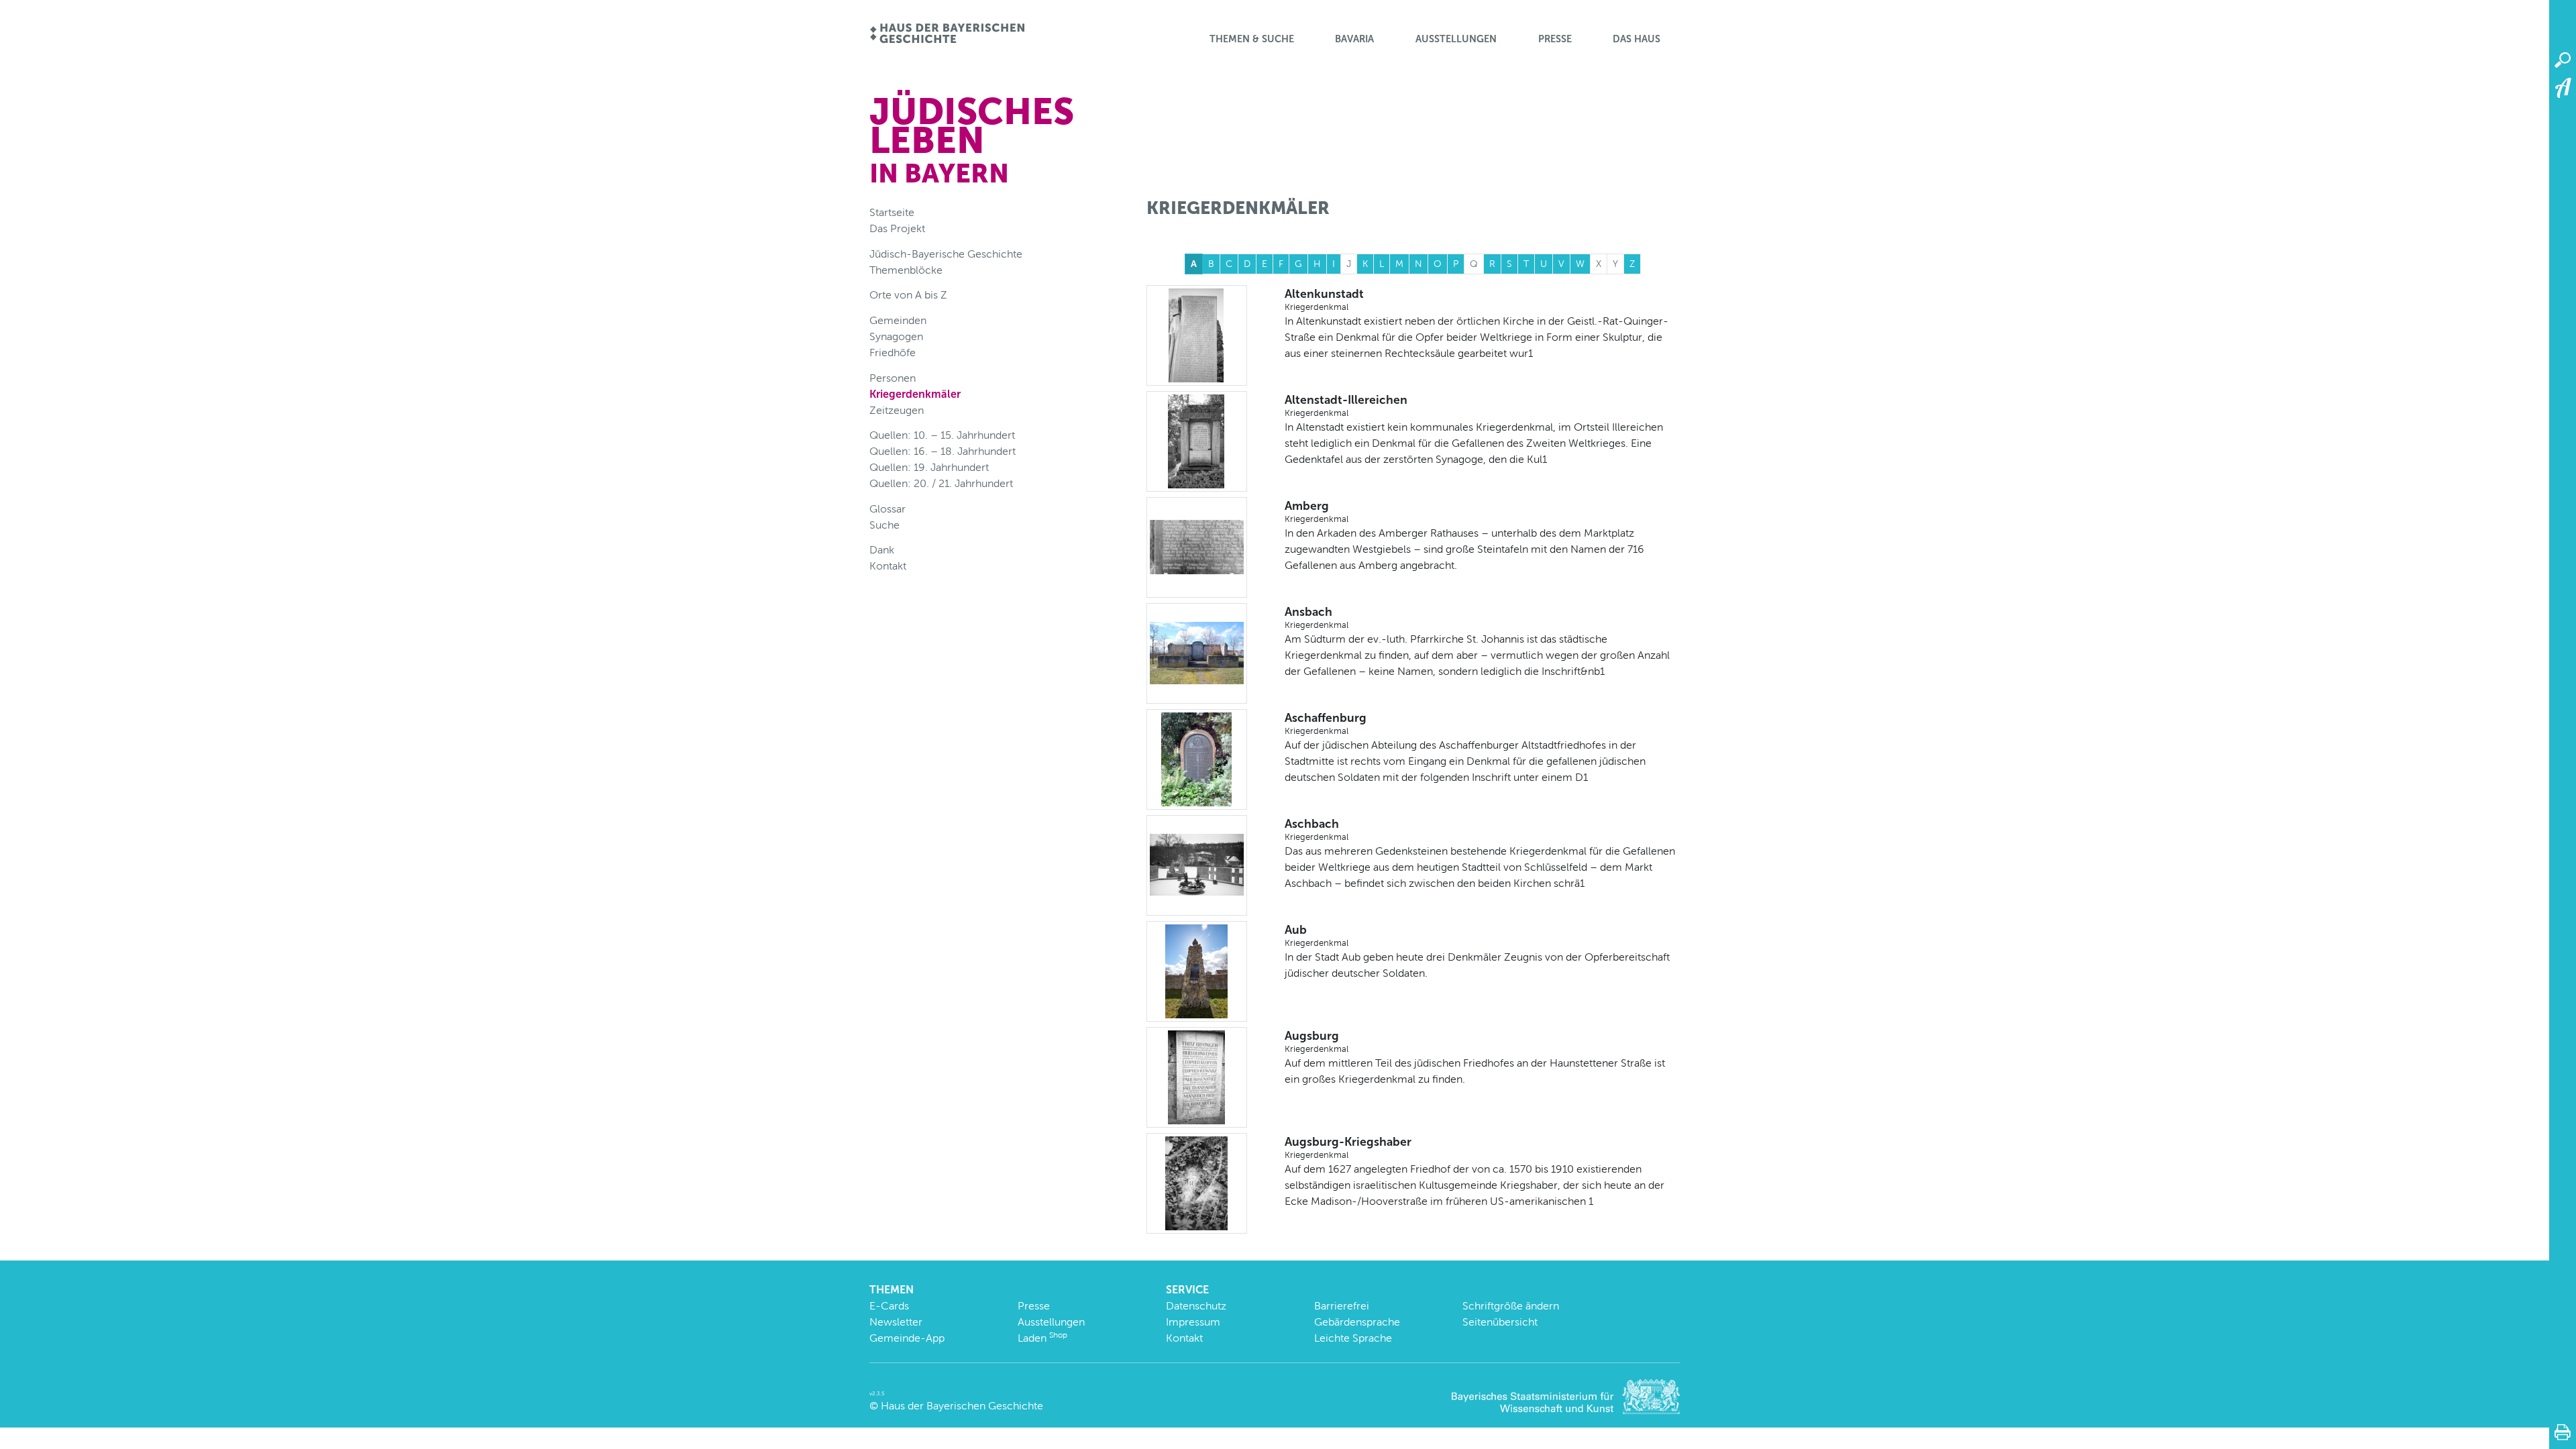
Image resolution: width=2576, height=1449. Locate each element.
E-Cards (889, 1306)
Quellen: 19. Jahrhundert (929, 467)
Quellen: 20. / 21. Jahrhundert (941, 483)
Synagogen (896, 336)
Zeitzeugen (897, 410)
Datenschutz (1196, 1306)
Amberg (1317, 511)
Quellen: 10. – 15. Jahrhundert (942, 435)
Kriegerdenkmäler (915, 394)
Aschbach (1317, 829)
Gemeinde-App (907, 1338)
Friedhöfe (893, 353)
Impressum (1193, 1322)
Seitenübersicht (1500, 1322)
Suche (884, 525)
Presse (1555, 39)
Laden (1042, 1338)
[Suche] (2563, 60)
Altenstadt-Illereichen (1346, 405)
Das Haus (1636, 39)
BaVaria (1354, 39)
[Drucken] (2563, 1432)
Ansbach (1317, 617)
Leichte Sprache (1353, 1338)
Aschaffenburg (1326, 723)
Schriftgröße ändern (1511, 1306)
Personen (893, 378)
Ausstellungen (1456, 39)
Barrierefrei (1342, 1306)
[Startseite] (947, 35)
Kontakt (888, 566)
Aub (1317, 935)
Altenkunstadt (1324, 299)
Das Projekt (897, 228)
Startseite (892, 212)
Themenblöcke (906, 270)
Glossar (888, 509)
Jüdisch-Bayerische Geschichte (946, 254)
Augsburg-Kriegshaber (1348, 1147)
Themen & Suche (1252, 39)
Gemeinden (898, 320)
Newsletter (896, 1322)
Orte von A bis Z (908, 295)
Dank (882, 550)
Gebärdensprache (1357, 1322)
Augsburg (1317, 1041)
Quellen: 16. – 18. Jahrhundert (943, 451)
